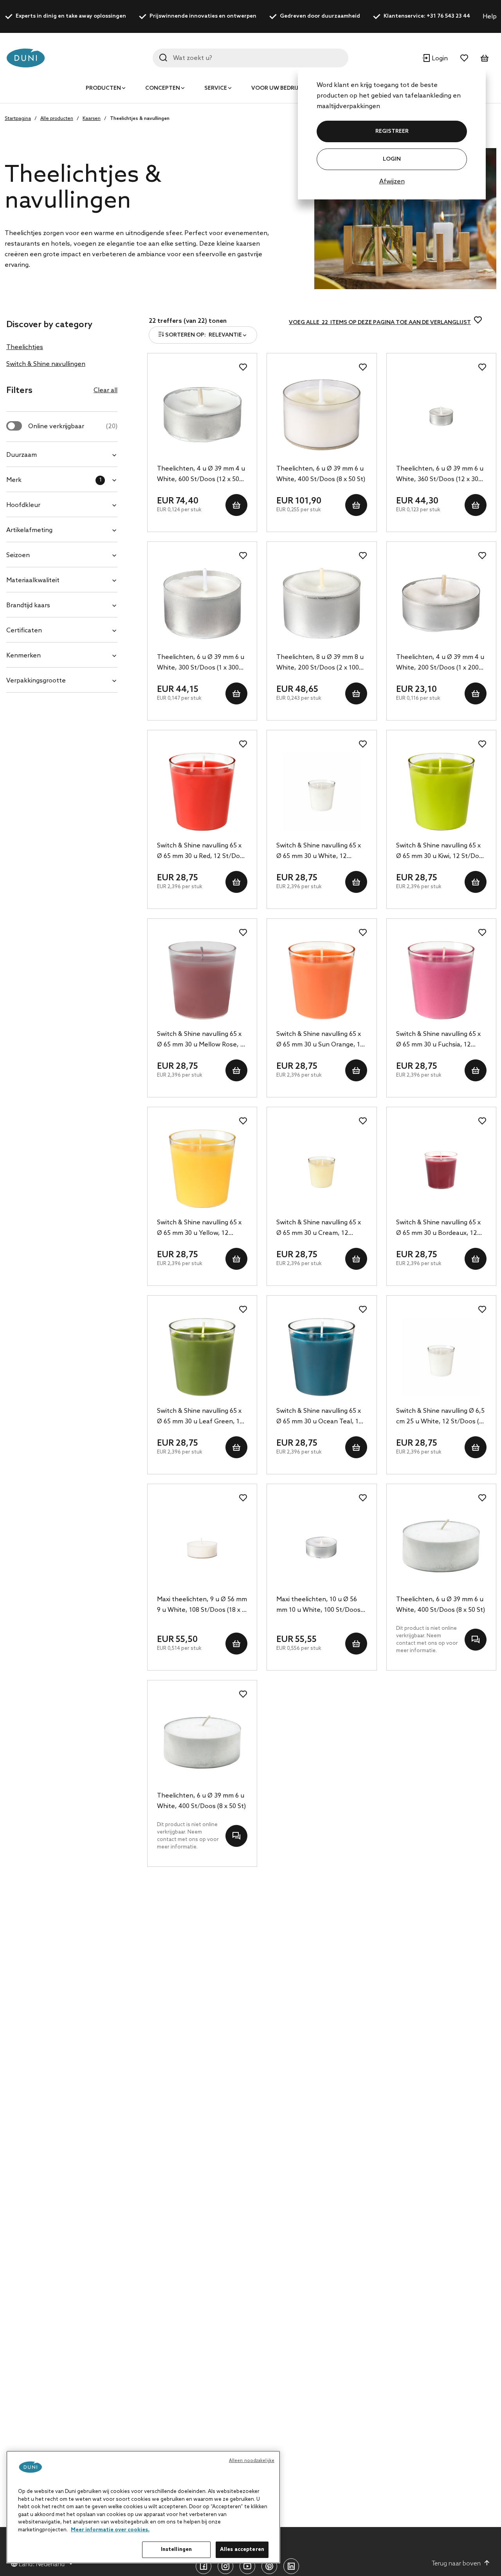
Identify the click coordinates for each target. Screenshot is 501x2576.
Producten (103, 88)
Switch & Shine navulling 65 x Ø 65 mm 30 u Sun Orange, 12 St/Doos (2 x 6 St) (320, 1040)
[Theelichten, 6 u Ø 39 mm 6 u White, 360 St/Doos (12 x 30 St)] (441, 415)
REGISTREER (392, 131)
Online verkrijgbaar (73, 426)
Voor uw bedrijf (276, 88)
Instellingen (177, 2550)
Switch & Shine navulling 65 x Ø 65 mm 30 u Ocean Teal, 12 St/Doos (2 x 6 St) (319, 1417)
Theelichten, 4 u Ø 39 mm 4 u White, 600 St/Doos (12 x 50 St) (201, 475)
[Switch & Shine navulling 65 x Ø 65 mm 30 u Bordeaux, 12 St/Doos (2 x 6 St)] (441, 1169)
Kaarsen (92, 119)
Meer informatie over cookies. (110, 2530)
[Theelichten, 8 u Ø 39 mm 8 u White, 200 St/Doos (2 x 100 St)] (322, 603)
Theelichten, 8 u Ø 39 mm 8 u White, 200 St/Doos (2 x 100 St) (320, 663)
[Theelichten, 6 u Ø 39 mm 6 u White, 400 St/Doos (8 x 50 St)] (322, 415)
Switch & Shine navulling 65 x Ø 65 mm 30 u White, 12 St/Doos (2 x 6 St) (319, 852)
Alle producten (57, 119)
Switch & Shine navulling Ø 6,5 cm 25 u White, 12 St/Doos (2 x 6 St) (440, 1417)
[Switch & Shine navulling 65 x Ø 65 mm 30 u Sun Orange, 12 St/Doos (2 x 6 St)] (322, 980)
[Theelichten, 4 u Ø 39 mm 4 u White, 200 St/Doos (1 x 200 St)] (441, 603)
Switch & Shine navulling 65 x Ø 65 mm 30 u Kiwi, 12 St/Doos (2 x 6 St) (441, 852)
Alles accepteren (242, 2550)
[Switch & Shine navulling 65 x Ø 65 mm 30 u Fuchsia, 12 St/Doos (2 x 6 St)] (441, 980)
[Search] (163, 58)
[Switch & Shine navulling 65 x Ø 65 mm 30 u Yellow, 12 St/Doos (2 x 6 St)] (202, 1169)
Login (392, 159)
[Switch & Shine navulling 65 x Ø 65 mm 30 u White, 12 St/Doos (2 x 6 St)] (322, 792)
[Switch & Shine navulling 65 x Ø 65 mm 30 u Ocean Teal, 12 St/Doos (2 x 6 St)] (322, 1357)
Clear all (105, 390)
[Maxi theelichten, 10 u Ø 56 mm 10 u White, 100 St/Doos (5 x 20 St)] (322, 1546)
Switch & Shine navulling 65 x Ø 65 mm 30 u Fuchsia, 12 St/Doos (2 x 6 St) (438, 1040)
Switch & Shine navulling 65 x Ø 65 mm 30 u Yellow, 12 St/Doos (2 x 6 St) (199, 1229)
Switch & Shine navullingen (46, 364)
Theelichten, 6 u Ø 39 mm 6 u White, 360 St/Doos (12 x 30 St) (440, 475)
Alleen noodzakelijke (252, 2461)
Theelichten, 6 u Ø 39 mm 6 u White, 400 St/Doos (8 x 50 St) (321, 474)
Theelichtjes (25, 347)
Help (490, 17)
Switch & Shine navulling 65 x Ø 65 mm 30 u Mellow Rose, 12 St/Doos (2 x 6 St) (202, 1040)
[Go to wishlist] (464, 58)
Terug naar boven (456, 2564)
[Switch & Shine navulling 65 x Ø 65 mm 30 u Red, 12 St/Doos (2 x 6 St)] (202, 792)
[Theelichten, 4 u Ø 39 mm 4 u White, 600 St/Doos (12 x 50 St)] (202, 415)
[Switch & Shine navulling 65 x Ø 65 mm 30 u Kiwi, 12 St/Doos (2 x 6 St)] (441, 792)
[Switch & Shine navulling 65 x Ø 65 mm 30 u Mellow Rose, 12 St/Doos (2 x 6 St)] (202, 980)
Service (216, 88)
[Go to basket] (485, 58)
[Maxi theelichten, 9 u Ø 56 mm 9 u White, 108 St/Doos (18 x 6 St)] (202, 1546)
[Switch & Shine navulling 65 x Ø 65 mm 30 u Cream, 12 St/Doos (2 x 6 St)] (322, 1169)
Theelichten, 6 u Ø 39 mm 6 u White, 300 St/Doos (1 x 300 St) (201, 663)
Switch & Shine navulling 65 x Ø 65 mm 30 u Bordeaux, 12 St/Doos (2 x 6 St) (438, 1229)
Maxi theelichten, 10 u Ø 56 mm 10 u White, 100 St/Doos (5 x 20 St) (318, 1606)
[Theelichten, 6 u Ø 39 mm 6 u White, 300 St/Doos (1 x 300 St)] (202, 603)
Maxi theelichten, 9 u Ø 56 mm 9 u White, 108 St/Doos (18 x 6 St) (202, 1606)
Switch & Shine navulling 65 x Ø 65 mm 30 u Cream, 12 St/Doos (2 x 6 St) (319, 1229)
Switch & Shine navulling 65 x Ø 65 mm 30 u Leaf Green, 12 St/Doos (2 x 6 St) (200, 1417)
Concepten (163, 88)
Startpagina (18, 119)
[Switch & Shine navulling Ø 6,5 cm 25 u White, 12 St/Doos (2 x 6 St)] (441, 1357)
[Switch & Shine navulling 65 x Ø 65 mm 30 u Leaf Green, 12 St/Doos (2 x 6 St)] (202, 1357)
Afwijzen (392, 182)
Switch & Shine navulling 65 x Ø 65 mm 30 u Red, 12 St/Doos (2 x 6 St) (202, 852)
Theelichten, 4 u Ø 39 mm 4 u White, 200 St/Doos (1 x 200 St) (440, 663)
